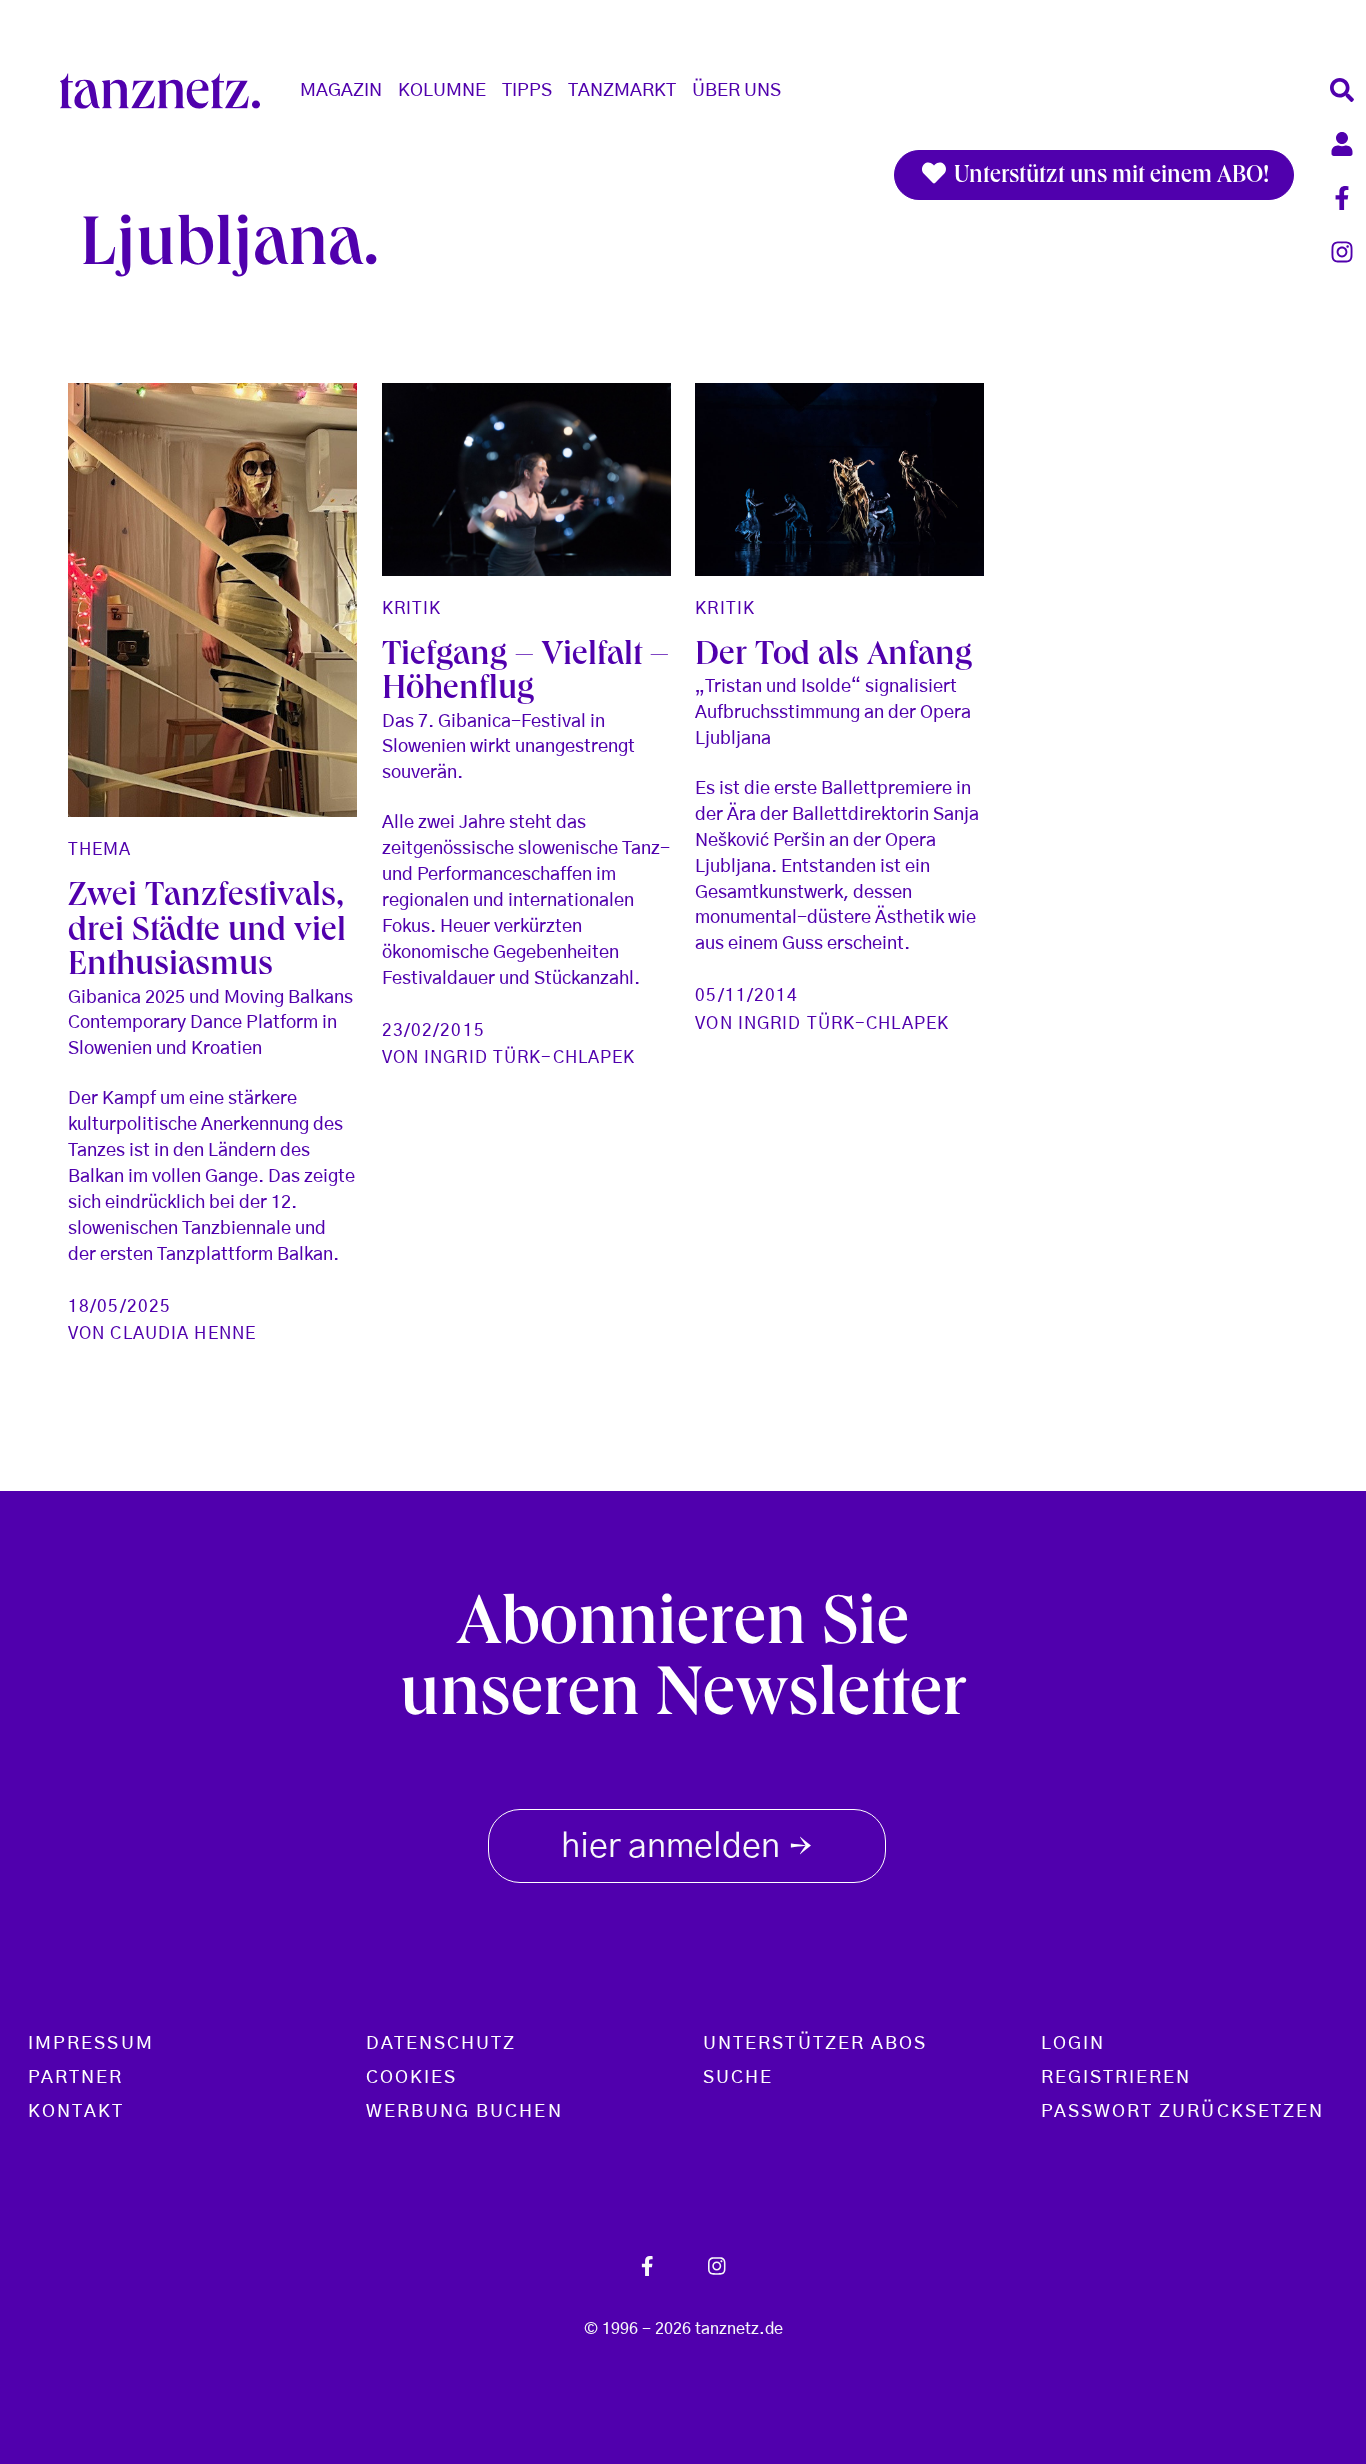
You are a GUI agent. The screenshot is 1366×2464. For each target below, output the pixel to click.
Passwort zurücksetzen (1183, 2112)
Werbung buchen (464, 2112)
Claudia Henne (183, 1333)
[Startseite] (168, 91)
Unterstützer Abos (815, 2044)
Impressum (91, 2044)
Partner (76, 2078)
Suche (738, 2078)
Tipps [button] (527, 91)
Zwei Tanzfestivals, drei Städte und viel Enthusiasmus (207, 933)
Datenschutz (441, 2044)
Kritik (412, 608)
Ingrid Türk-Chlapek (529, 1057)
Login (1073, 2044)
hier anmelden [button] (687, 1849)
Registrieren (1116, 2078)
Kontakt (76, 2112)
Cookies (412, 2078)
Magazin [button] (341, 91)
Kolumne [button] (442, 91)
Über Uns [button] (736, 91)
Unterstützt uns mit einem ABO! (1109, 177)
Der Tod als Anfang (833, 657)
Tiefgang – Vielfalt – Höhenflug (525, 674)
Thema (100, 849)
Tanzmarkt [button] (622, 91)
